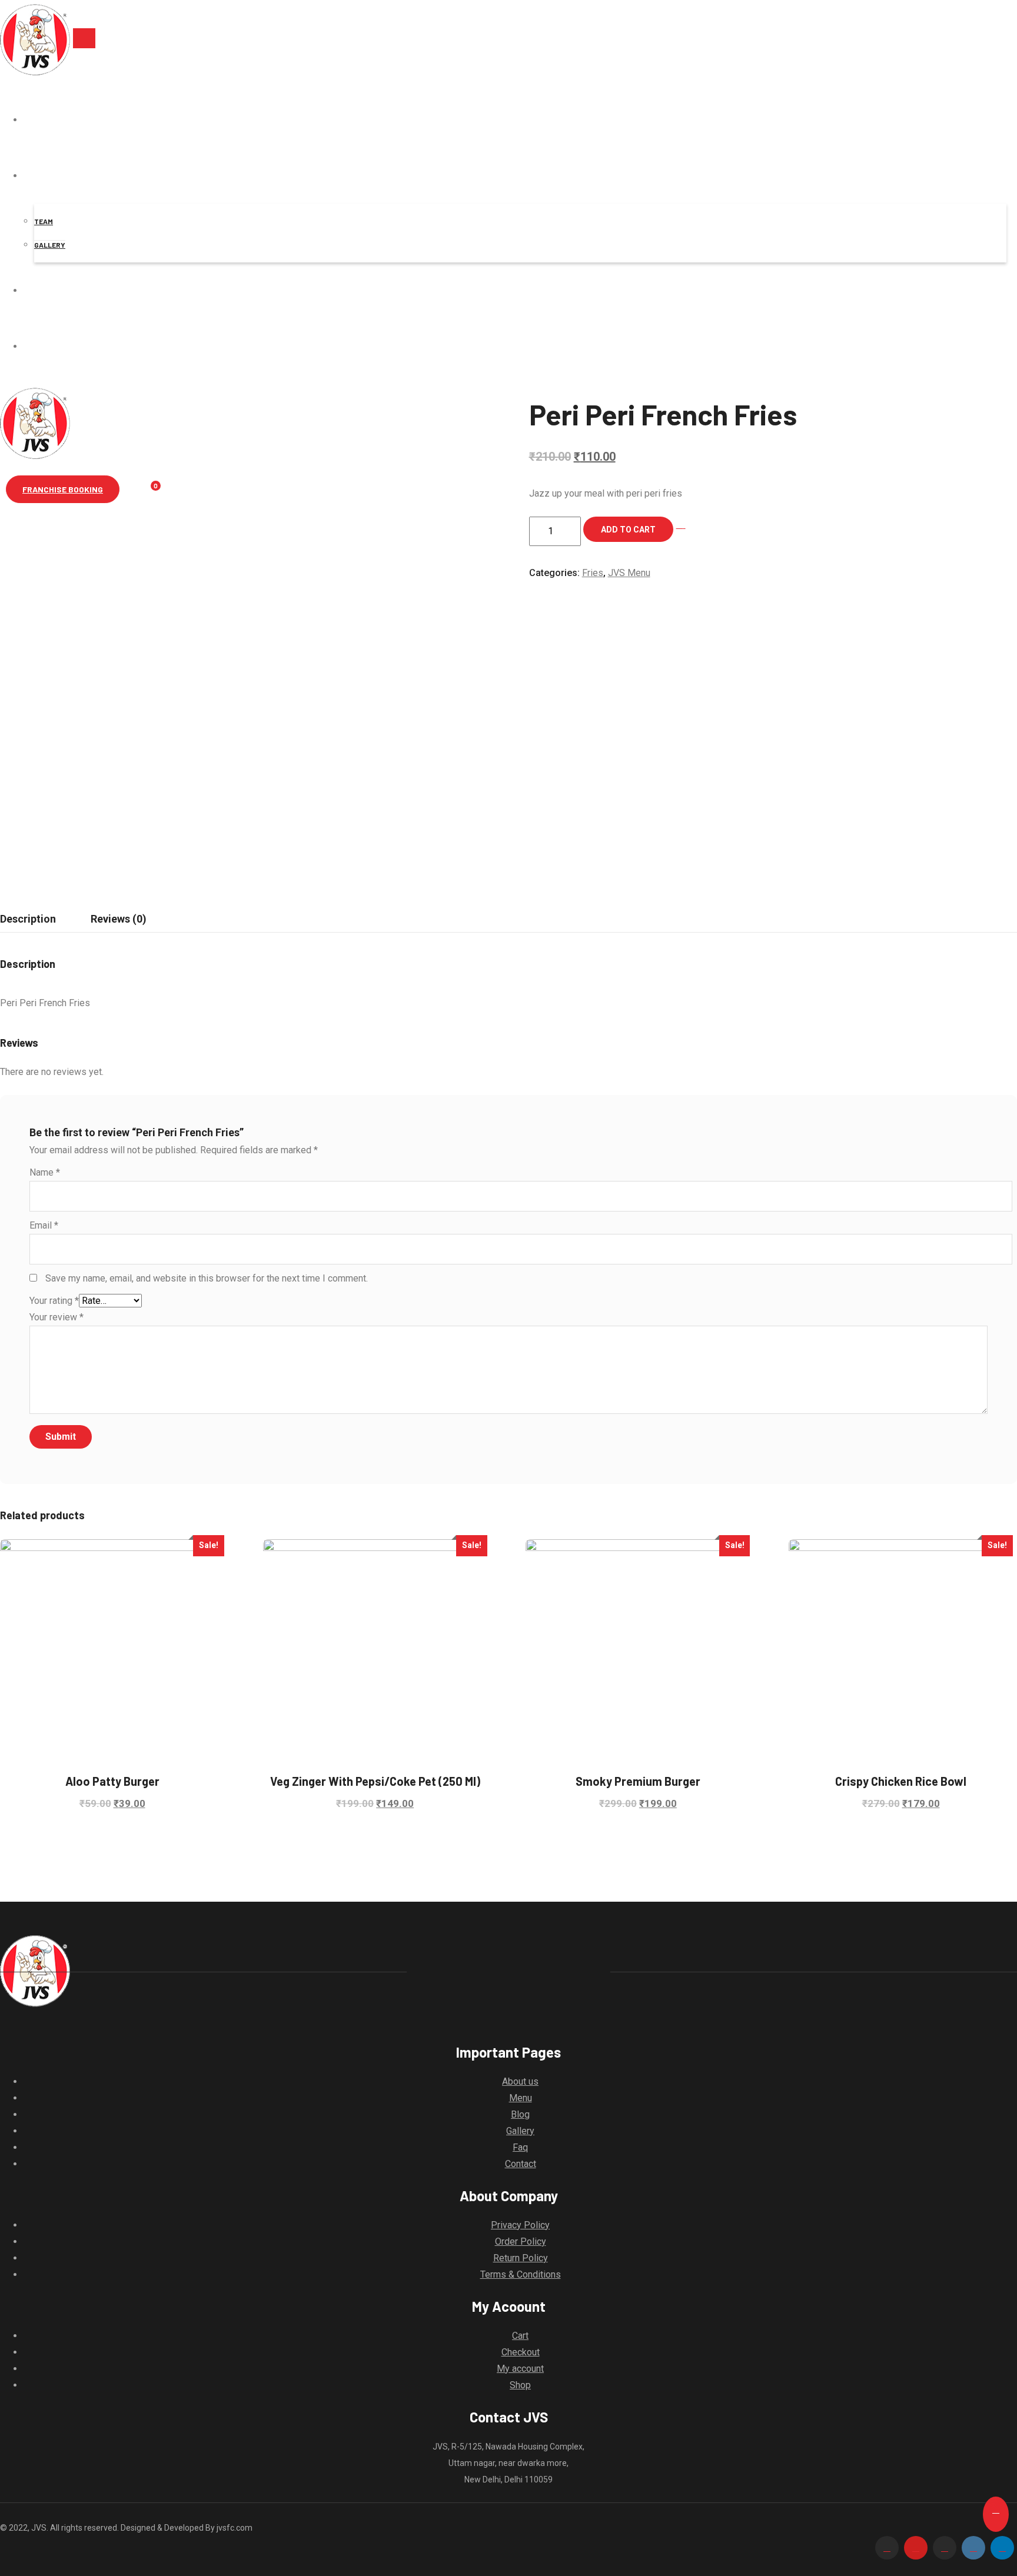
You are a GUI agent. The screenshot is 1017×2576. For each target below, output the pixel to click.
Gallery (50, 245)
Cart (520, 2336)
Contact (53, 290)
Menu (521, 2098)
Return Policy (521, 2258)
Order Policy (521, 2241)
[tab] (119, 919)
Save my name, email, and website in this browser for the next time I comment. (207, 1278)
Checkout (521, 2352)
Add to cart (628, 530)
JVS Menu (629, 573)
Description (28, 919)
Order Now (57, 346)
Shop (520, 2385)
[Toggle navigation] (84, 38)
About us (54, 176)
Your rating (54, 1301)
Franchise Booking (63, 489)
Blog (520, 2114)
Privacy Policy (520, 2225)
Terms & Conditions (521, 2274)
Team (44, 221)
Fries (593, 573)
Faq (520, 2147)
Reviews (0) (119, 919)
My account (520, 2369)
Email (44, 1225)
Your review (56, 1317)
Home (34, 120)
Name (45, 1172)
